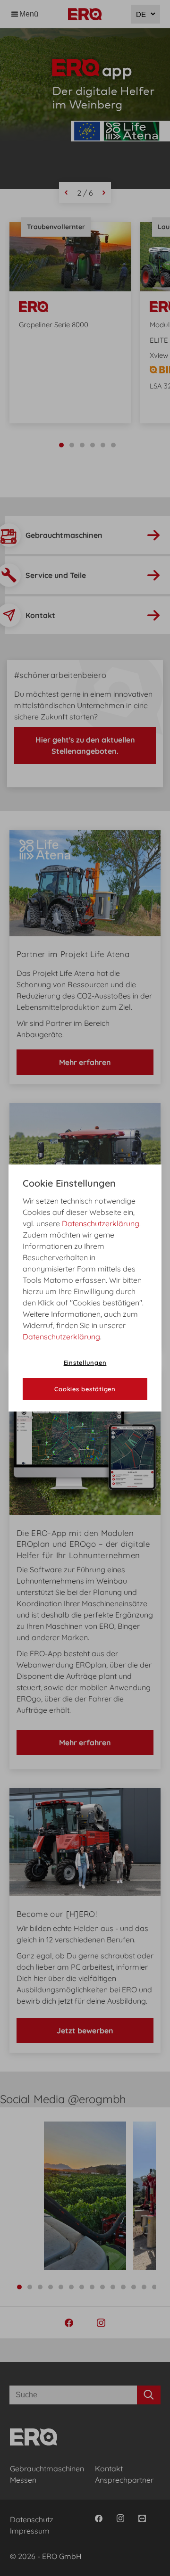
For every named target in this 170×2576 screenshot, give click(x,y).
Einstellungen (85, 1362)
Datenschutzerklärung (101, 1223)
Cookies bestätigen (85, 1389)
